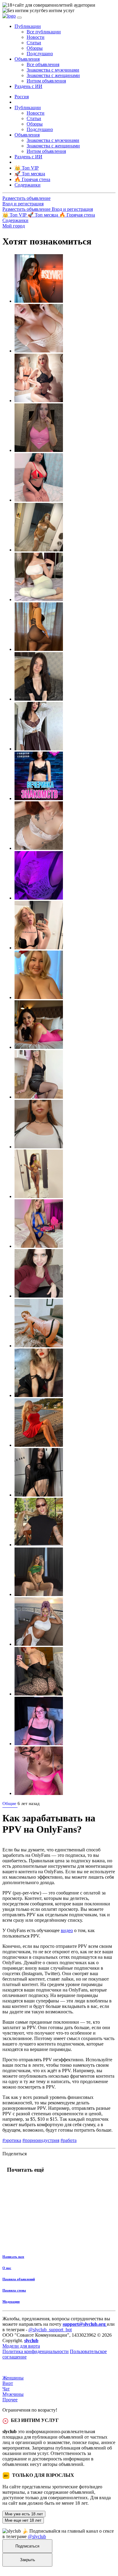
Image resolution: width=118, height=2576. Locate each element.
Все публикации (44, 32)
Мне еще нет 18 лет (23, 2520)
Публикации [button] (28, 26)
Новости (36, 37)
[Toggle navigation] (19, 18)
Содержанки (15, 220)
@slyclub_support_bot (50, 2330)
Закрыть (28, 2560)
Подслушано (40, 54)
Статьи (34, 43)
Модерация (11, 2302)
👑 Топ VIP (15, 215)
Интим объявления (46, 81)
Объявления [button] (27, 59)
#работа (69, 2140)
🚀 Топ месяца (43, 215)
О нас (7, 2268)
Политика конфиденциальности (36, 2351)
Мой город (14, 226)
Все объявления (43, 64)
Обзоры (35, 48)
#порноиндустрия (41, 2140)
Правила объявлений (19, 2279)
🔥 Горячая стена (77, 215)
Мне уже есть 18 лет (24, 2514)
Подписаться (27, 2546)
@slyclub (37, 2536)
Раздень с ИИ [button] (28, 86)
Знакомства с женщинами (53, 75)
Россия (22, 97)
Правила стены (14, 2290)
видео (67, 1930)
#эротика (12, 2140)
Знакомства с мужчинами (53, 70)
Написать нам (13, 2257)
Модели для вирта (21, 2346)
